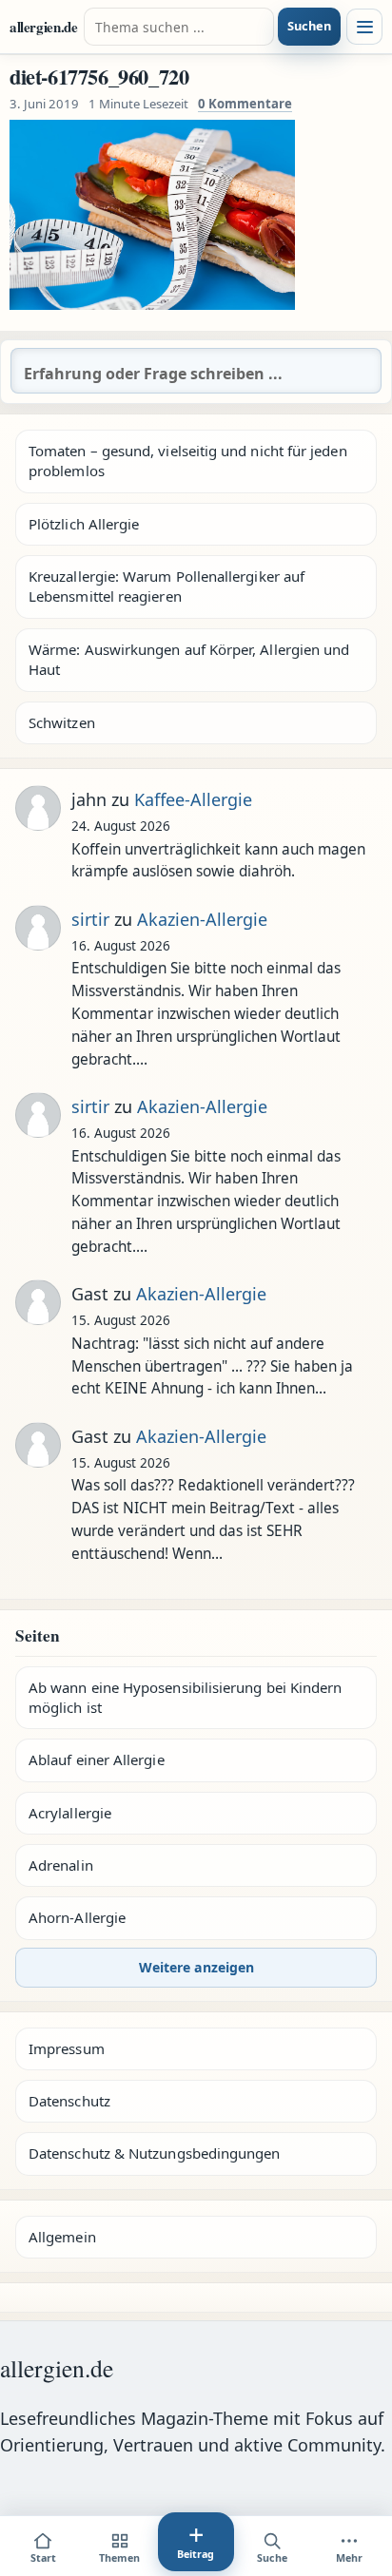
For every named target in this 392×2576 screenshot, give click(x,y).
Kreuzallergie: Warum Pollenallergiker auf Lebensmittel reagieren (167, 586)
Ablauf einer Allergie (97, 1759)
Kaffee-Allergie (193, 799)
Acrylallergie (70, 1813)
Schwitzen (62, 722)
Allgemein (62, 2237)
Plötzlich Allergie (84, 524)
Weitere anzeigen (196, 1967)
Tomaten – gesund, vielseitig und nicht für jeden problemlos (188, 461)
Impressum (67, 2048)
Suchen (309, 26)
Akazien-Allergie (202, 919)
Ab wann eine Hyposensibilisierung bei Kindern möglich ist (185, 1697)
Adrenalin (61, 1865)
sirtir (90, 919)
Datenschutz (69, 2101)
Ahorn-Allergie (77, 1917)
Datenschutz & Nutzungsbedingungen (154, 2153)
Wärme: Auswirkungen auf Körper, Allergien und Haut (189, 659)
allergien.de (44, 27)
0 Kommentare (245, 104)
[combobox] (179, 27)
